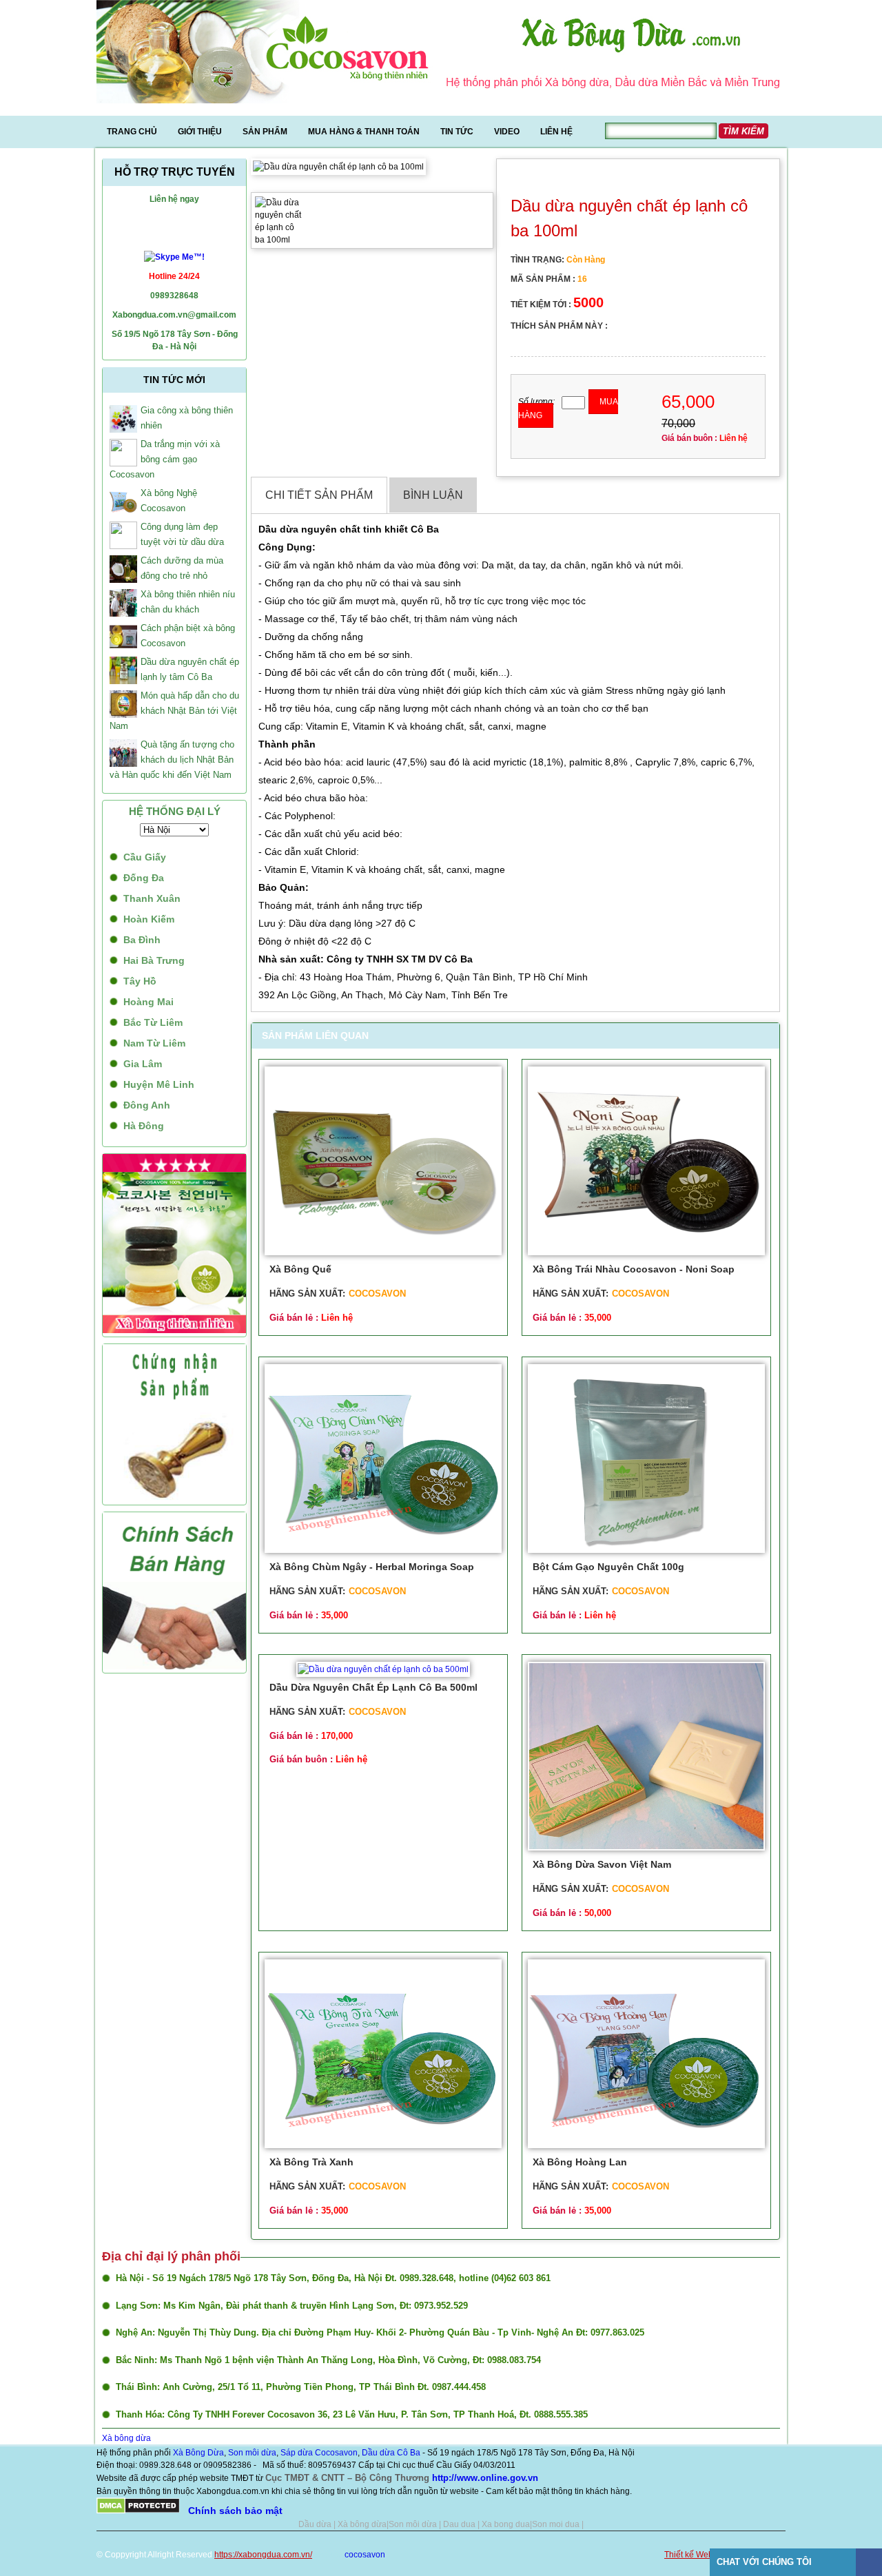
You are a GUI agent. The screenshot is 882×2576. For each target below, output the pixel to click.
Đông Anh (147, 1105)
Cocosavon (335, 2453)
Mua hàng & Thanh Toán (364, 132)
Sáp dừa (297, 2453)
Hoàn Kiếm (149, 919)
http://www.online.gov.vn (485, 2478)
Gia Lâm (143, 1064)
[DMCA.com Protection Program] (138, 2511)
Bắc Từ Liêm (153, 1022)
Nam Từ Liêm (154, 1043)
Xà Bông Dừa (198, 2453)
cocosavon (365, 2555)
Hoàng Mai (148, 1002)
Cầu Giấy (145, 857)
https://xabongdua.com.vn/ (263, 2555)
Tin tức (457, 132)
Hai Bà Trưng (154, 960)
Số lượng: (536, 402)
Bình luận (433, 495)
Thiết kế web (338, 2555)
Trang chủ (132, 132)
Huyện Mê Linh (159, 1084)
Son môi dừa (252, 2453)
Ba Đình (142, 940)
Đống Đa (144, 878)
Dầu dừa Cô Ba (391, 2453)
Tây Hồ (140, 981)
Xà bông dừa (126, 2438)
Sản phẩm (265, 132)
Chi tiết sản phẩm (319, 495)
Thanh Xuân (152, 898)
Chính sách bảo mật (235, 2511)
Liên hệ (556, 132)
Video (507, 132)
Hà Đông (144, 1126)
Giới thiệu (200, 132)
